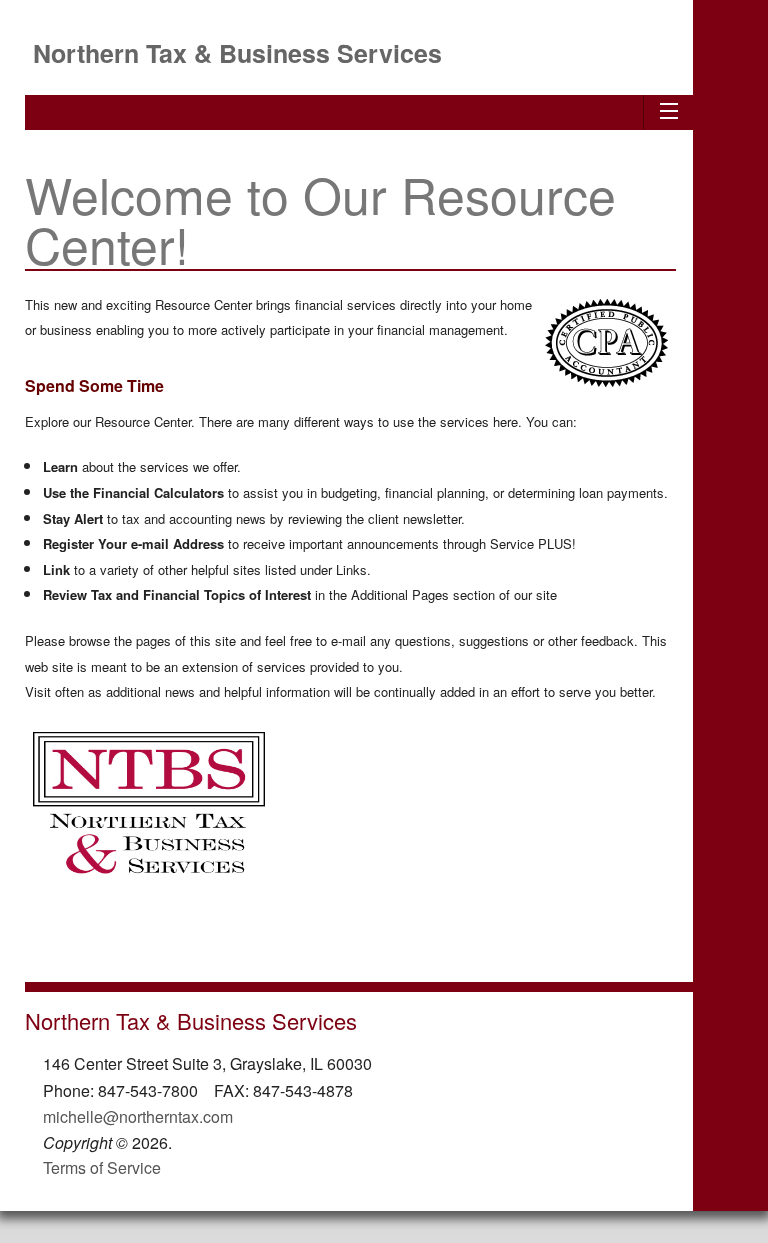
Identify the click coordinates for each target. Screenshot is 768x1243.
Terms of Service (102, 1167)
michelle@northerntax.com (138, 1116)
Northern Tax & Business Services (237, 53)
